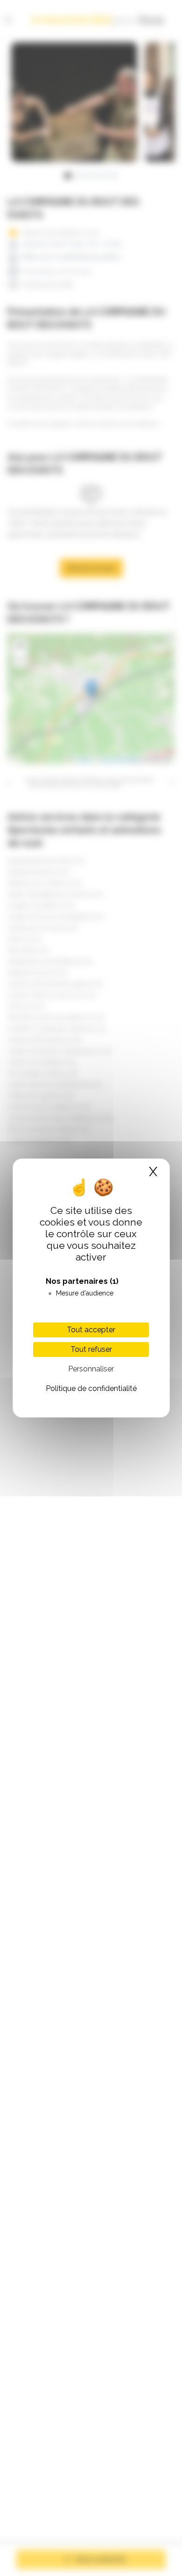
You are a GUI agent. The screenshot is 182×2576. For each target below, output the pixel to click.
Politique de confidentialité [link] (91, 1388)
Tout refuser (91, 1349)
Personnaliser (91, 1369)
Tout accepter (91, 1330)
